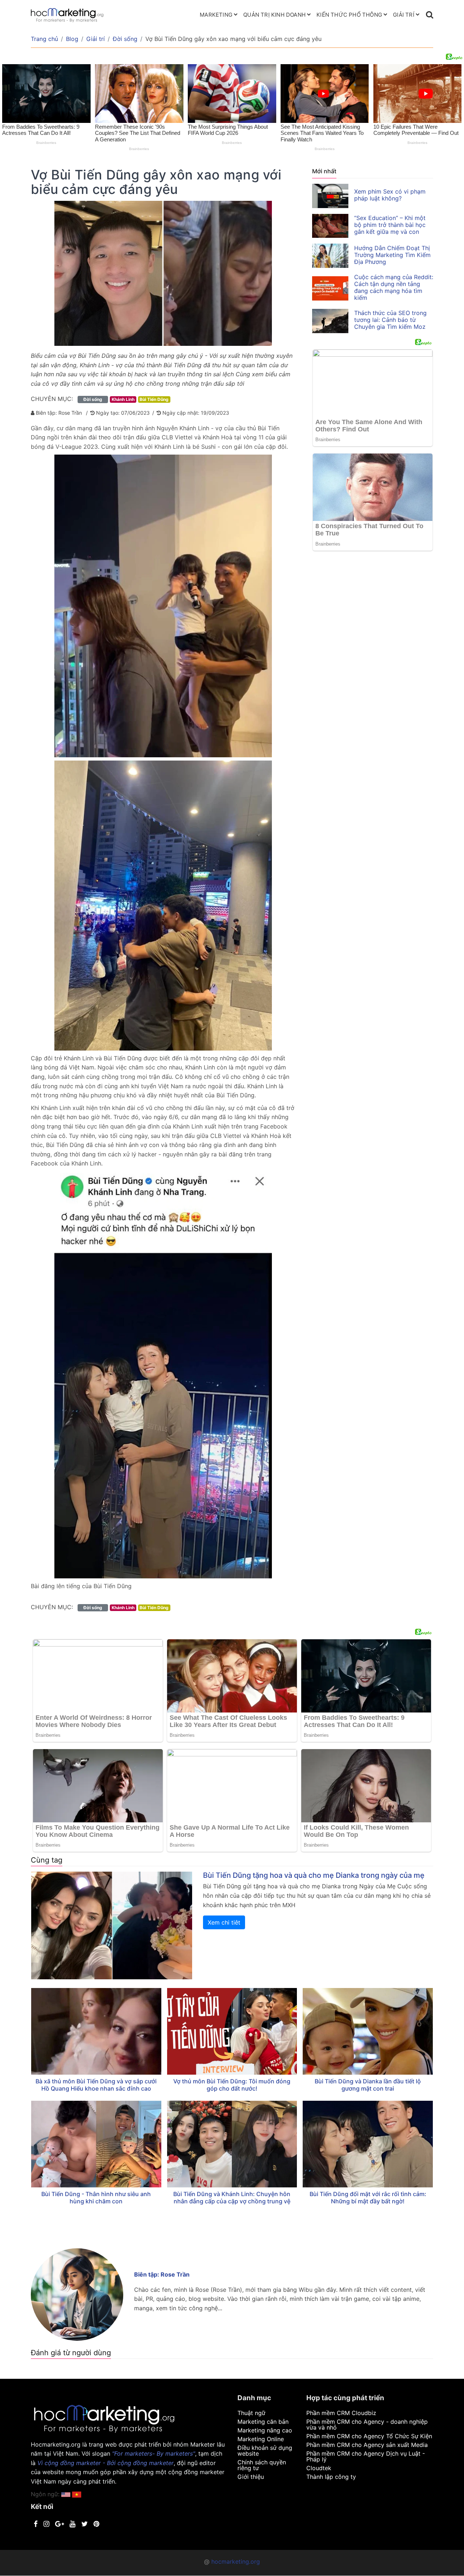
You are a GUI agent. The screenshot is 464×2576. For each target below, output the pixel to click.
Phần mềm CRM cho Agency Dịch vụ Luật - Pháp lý (366, 2456)
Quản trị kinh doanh (274, 15)
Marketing (216, 15)
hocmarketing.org (236, 2561)
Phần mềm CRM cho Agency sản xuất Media (367, 2445)
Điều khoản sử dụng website (265, 2451)
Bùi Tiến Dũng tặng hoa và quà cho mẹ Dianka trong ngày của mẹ (314, 1875)
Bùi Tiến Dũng (154, 399)
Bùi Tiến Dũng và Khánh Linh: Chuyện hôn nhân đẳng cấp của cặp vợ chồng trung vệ (232, 2198)
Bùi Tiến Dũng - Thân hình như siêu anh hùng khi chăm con (96, 2198)
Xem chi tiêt (224, 1922)
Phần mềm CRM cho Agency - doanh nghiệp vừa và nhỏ (367, 2424)
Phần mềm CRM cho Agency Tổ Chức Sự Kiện (369, 2436)
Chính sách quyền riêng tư (262, 2465)
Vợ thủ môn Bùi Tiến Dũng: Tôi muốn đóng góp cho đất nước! (232, 2085)
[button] (77, 2494)
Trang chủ (44, 39)
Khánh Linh (123, 399)
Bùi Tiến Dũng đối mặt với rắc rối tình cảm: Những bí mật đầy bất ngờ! (368, 2198)
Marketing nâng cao (265, 2430)
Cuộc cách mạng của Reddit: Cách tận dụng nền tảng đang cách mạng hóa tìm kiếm (394, 287)
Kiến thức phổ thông (349, 15)
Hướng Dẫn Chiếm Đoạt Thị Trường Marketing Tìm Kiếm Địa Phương (392, 255)
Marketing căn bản (263, 2422)
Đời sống (125, 39)
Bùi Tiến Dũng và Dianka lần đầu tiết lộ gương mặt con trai (368, 2085)
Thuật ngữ (251, 2413)
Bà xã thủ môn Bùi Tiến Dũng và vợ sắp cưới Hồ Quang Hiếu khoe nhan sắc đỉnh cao (96, 2085)
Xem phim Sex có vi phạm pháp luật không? (390, 195)
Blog (72, 39)
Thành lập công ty (331, 2477)
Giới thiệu (251, 2477)
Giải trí (404, 15)
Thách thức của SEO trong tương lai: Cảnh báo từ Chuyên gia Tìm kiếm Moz (390, 320)
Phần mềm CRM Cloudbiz (341, 2413)
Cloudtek (319, 2468)
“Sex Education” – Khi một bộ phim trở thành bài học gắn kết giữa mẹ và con (390, 225)
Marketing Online (261, 2439)
